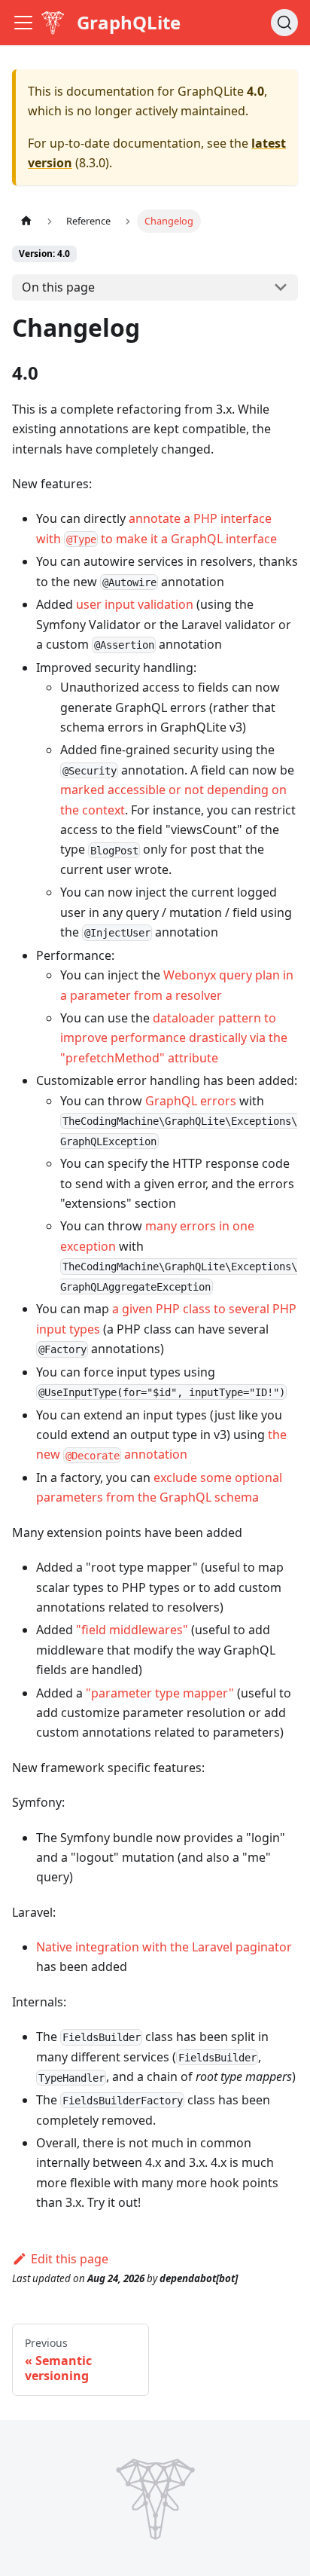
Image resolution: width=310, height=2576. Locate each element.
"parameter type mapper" (160, 1693)
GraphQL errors (191, 1101)
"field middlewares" (132, 1630)
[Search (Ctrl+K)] (284, 23)
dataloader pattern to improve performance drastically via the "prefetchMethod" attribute (174, 1038)
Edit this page (70, 2259)
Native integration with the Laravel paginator (164, 1947)
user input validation (135, 604)
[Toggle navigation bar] (23, 23)
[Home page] (26, 221)
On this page (58, 287)
